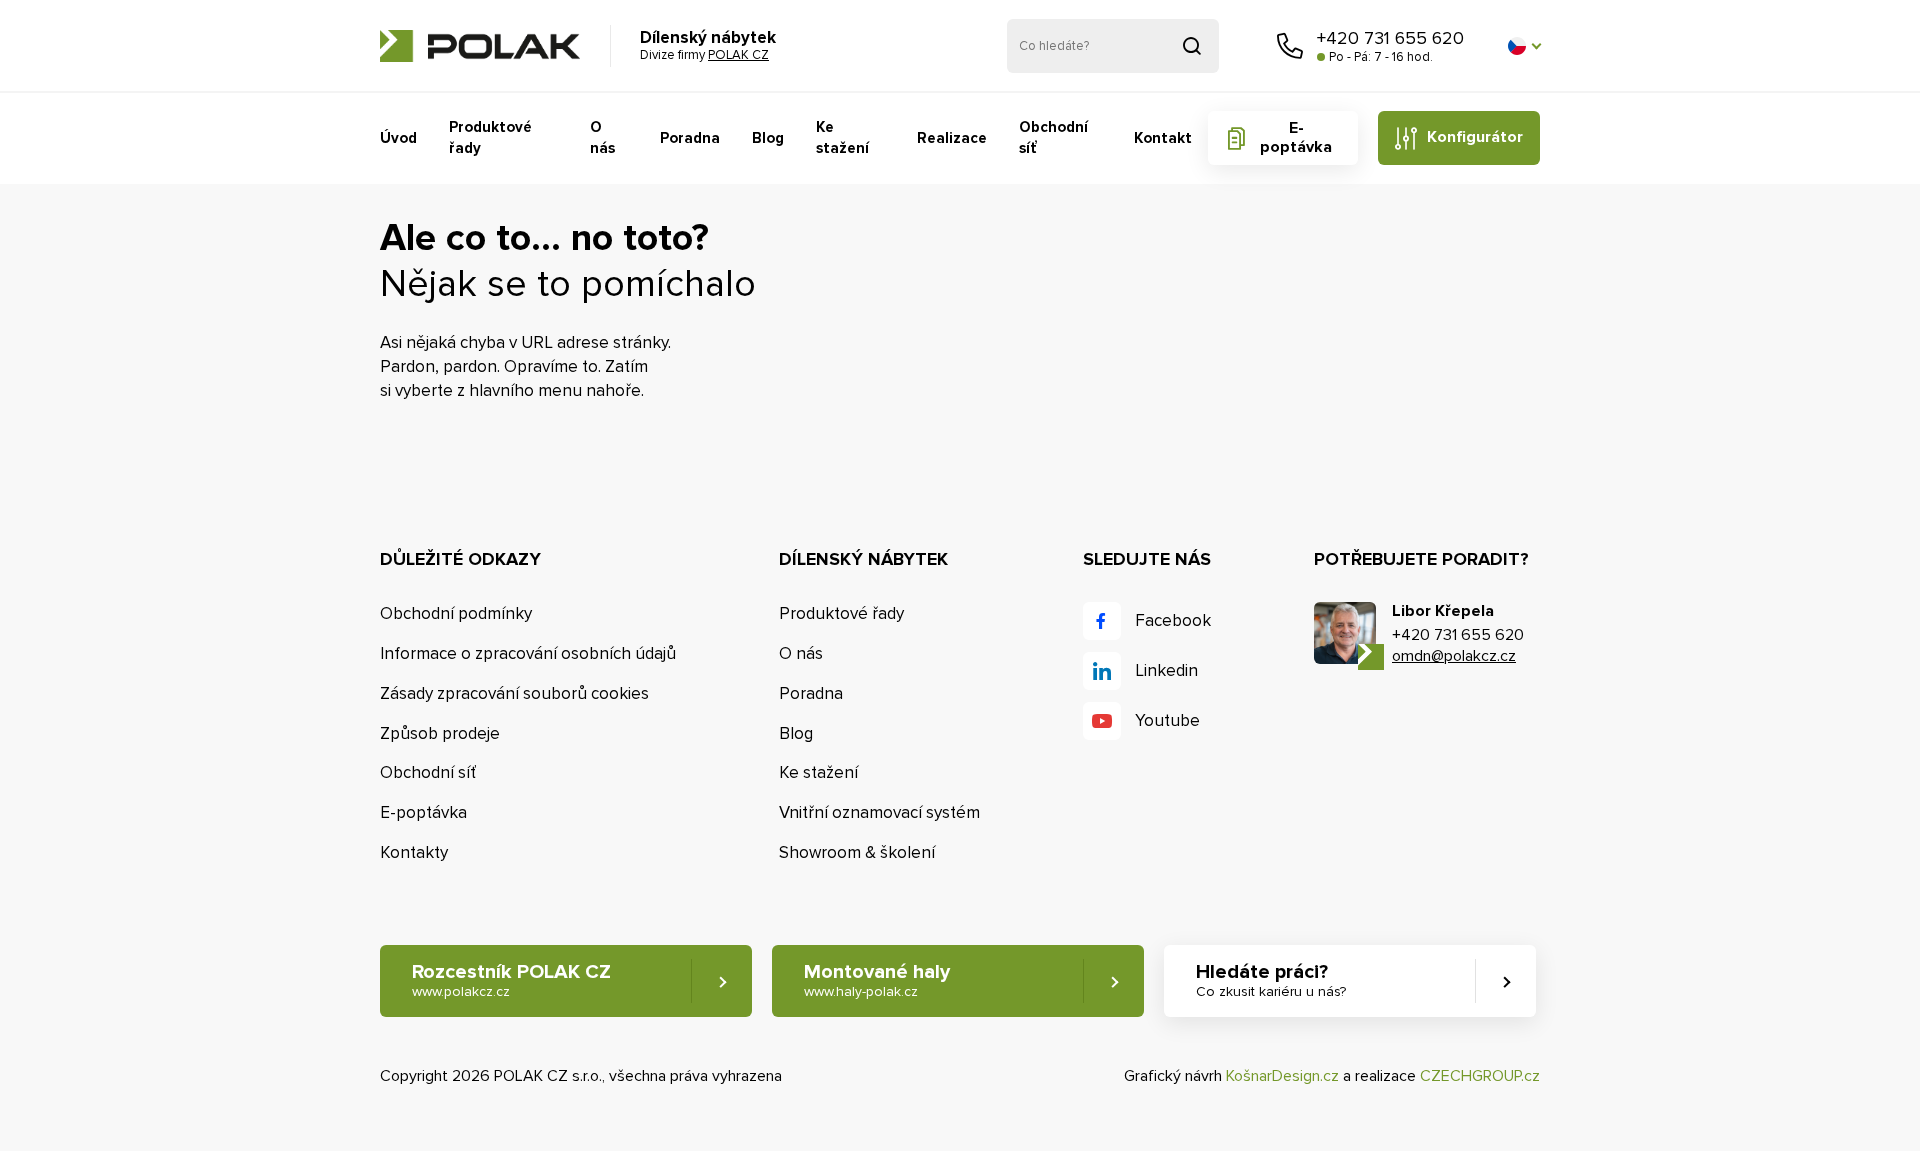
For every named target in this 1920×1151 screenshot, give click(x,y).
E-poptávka (1296, 137)
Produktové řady (490, 137)
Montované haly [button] (877, 980)
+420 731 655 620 (1390, 38)
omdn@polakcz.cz (1454, 656)
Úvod (398, 138)
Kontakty (414, 852)
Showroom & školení (857, 852)
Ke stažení (842, 137)
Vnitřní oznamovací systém (879, 812)
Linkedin (1166, 670)
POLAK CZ (480, 46)
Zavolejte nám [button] (1290, 46)
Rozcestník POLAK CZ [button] (511, 980)
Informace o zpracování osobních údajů (528, 653)
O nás (602, 137)
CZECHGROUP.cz (1480, 1076)
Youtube (1167, 720)
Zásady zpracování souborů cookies (514, 693)
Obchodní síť (1053, 137)
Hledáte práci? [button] (1271, 980)
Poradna (690, 138)
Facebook (1173, 620)
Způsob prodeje (440, 733)
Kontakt (1163, 138)
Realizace (952, 138)
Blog (768, 138)
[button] (1524, 46)
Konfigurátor (1475, 137)
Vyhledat (1192, 46)
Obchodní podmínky (456, 613)
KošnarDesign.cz (1282, 1076)
